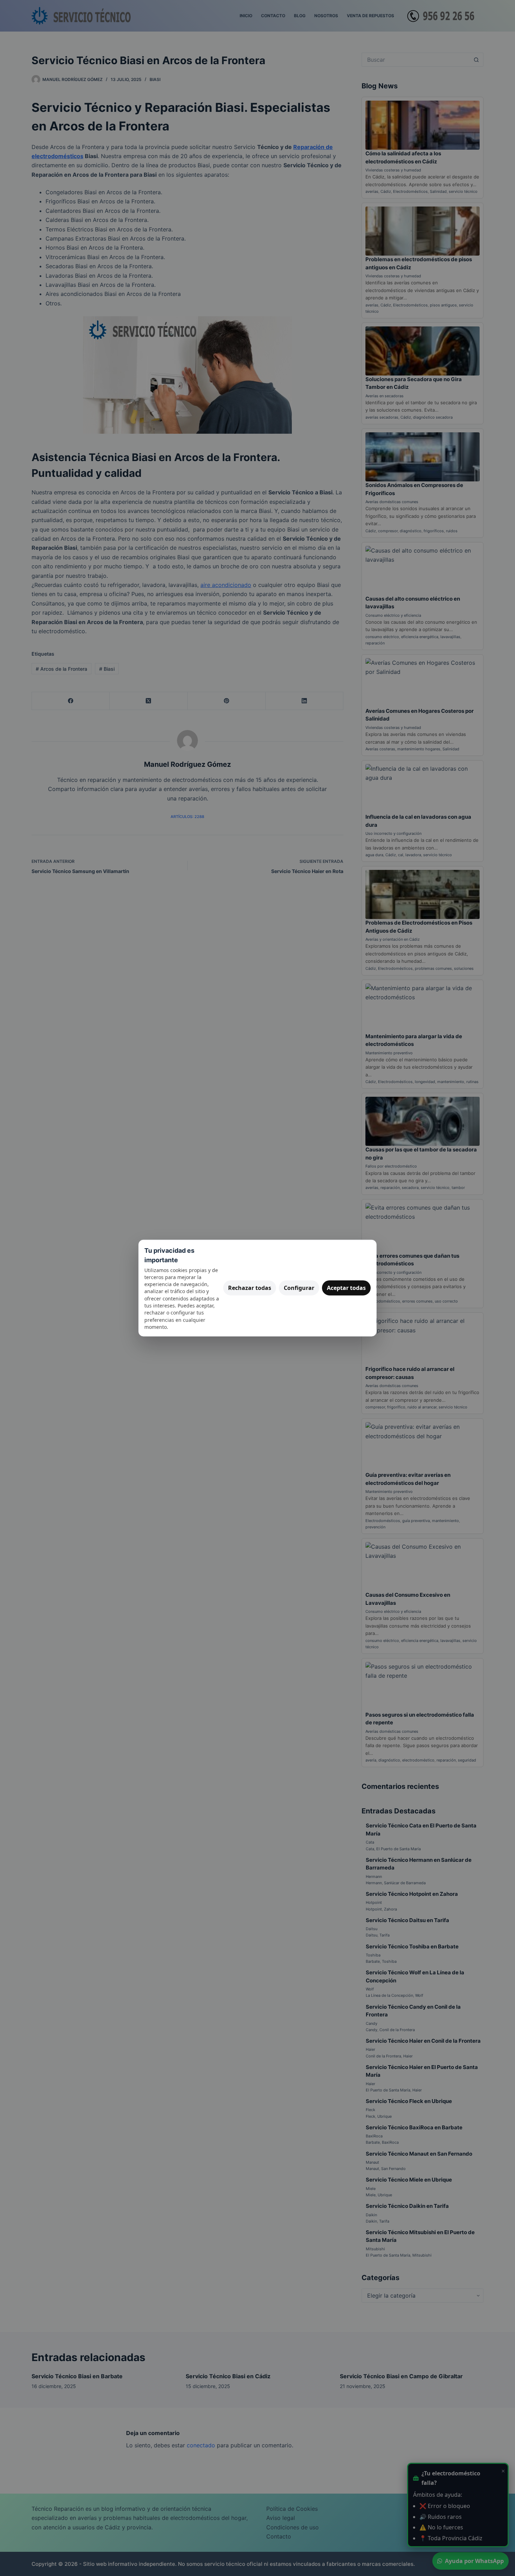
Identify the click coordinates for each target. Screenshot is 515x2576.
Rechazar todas (250, 1288)
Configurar (299, 1288)
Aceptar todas (346, 1288)
